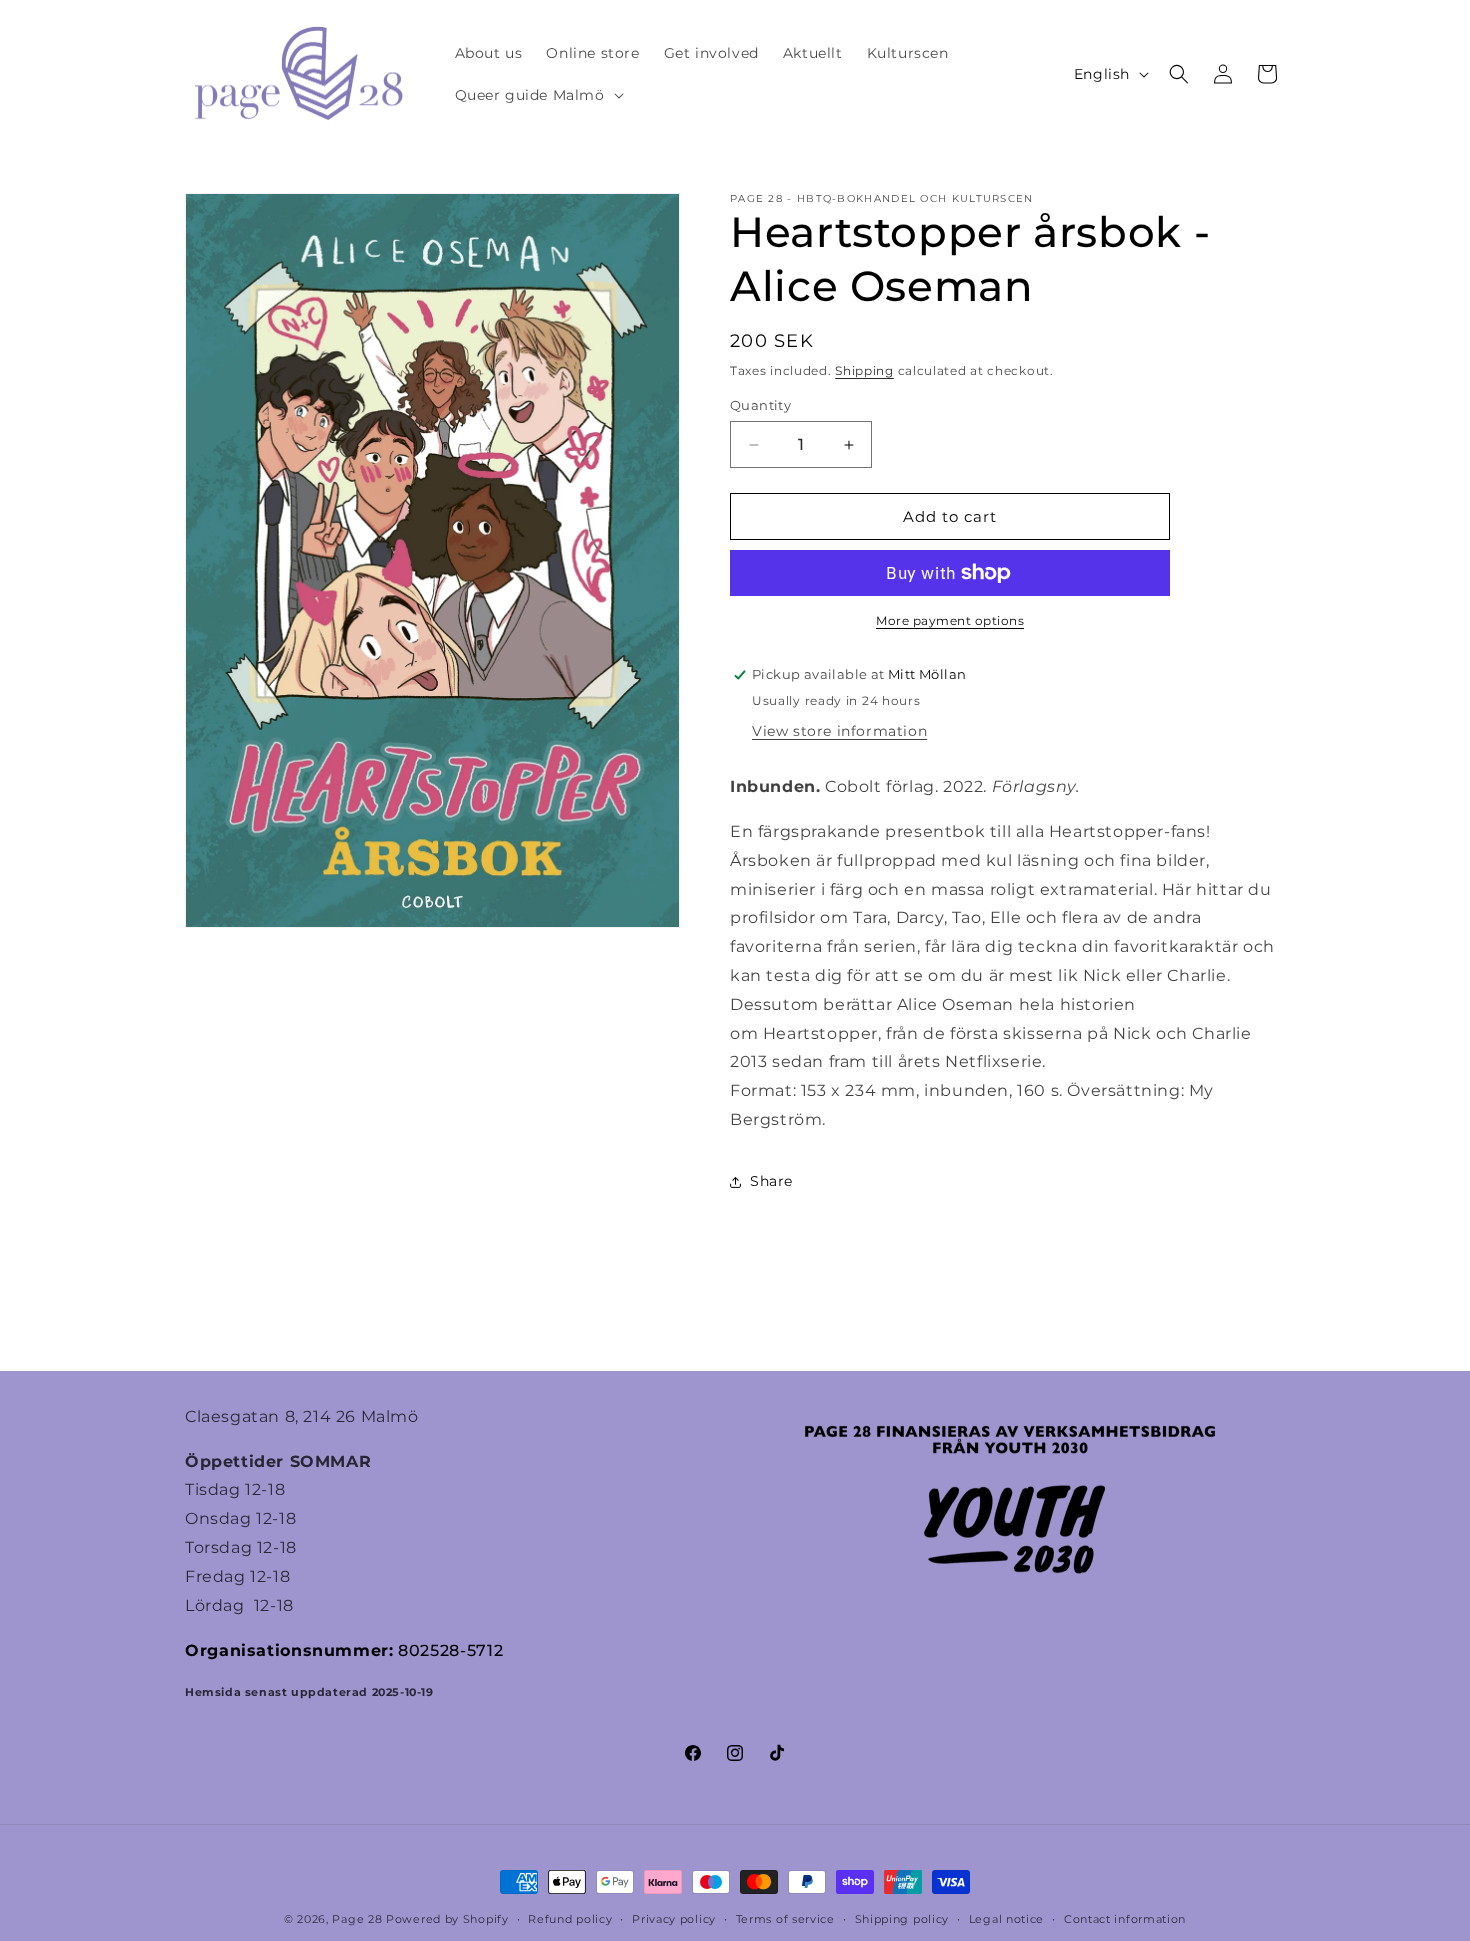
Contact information (1125, 1919)
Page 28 (359, 1919)
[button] (537, 95)
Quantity (760, 405)
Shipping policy (902, 1919)
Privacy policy (674, 1919)
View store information (839, 731)
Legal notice (1006, 1919)
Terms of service (785, 1919)
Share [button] (771, 1181)
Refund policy (570, 1919)
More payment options (950, 620)
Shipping (864, 370)
